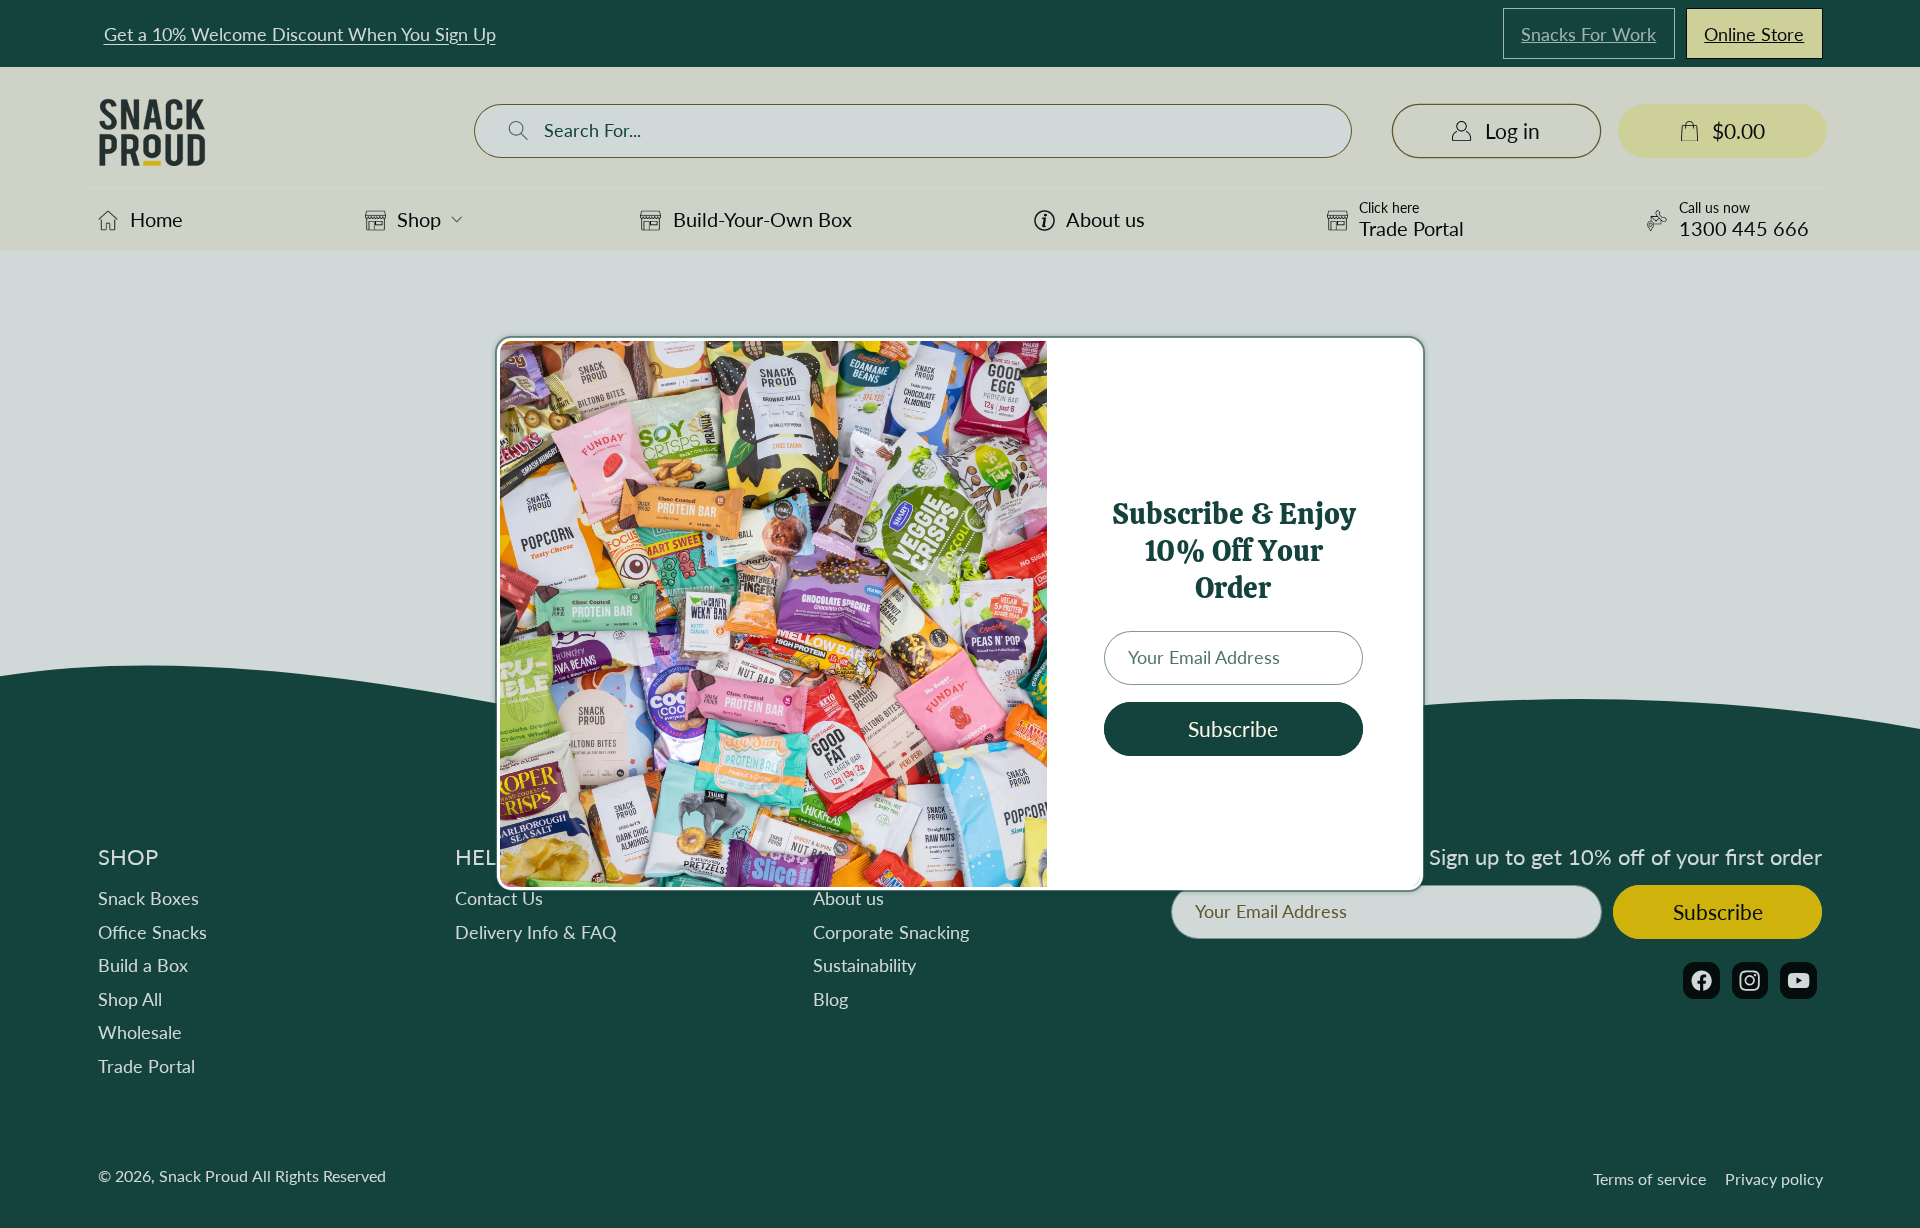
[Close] (1403, 360)
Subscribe (1233, 729)
